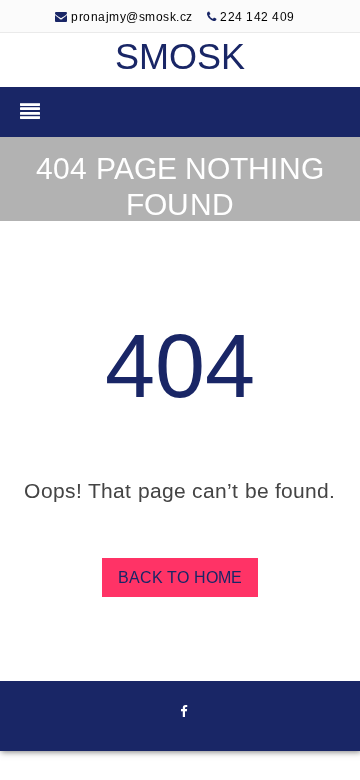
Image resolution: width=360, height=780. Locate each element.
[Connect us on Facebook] (184, 713)
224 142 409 (257, 17)
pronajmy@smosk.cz (130, 17)
